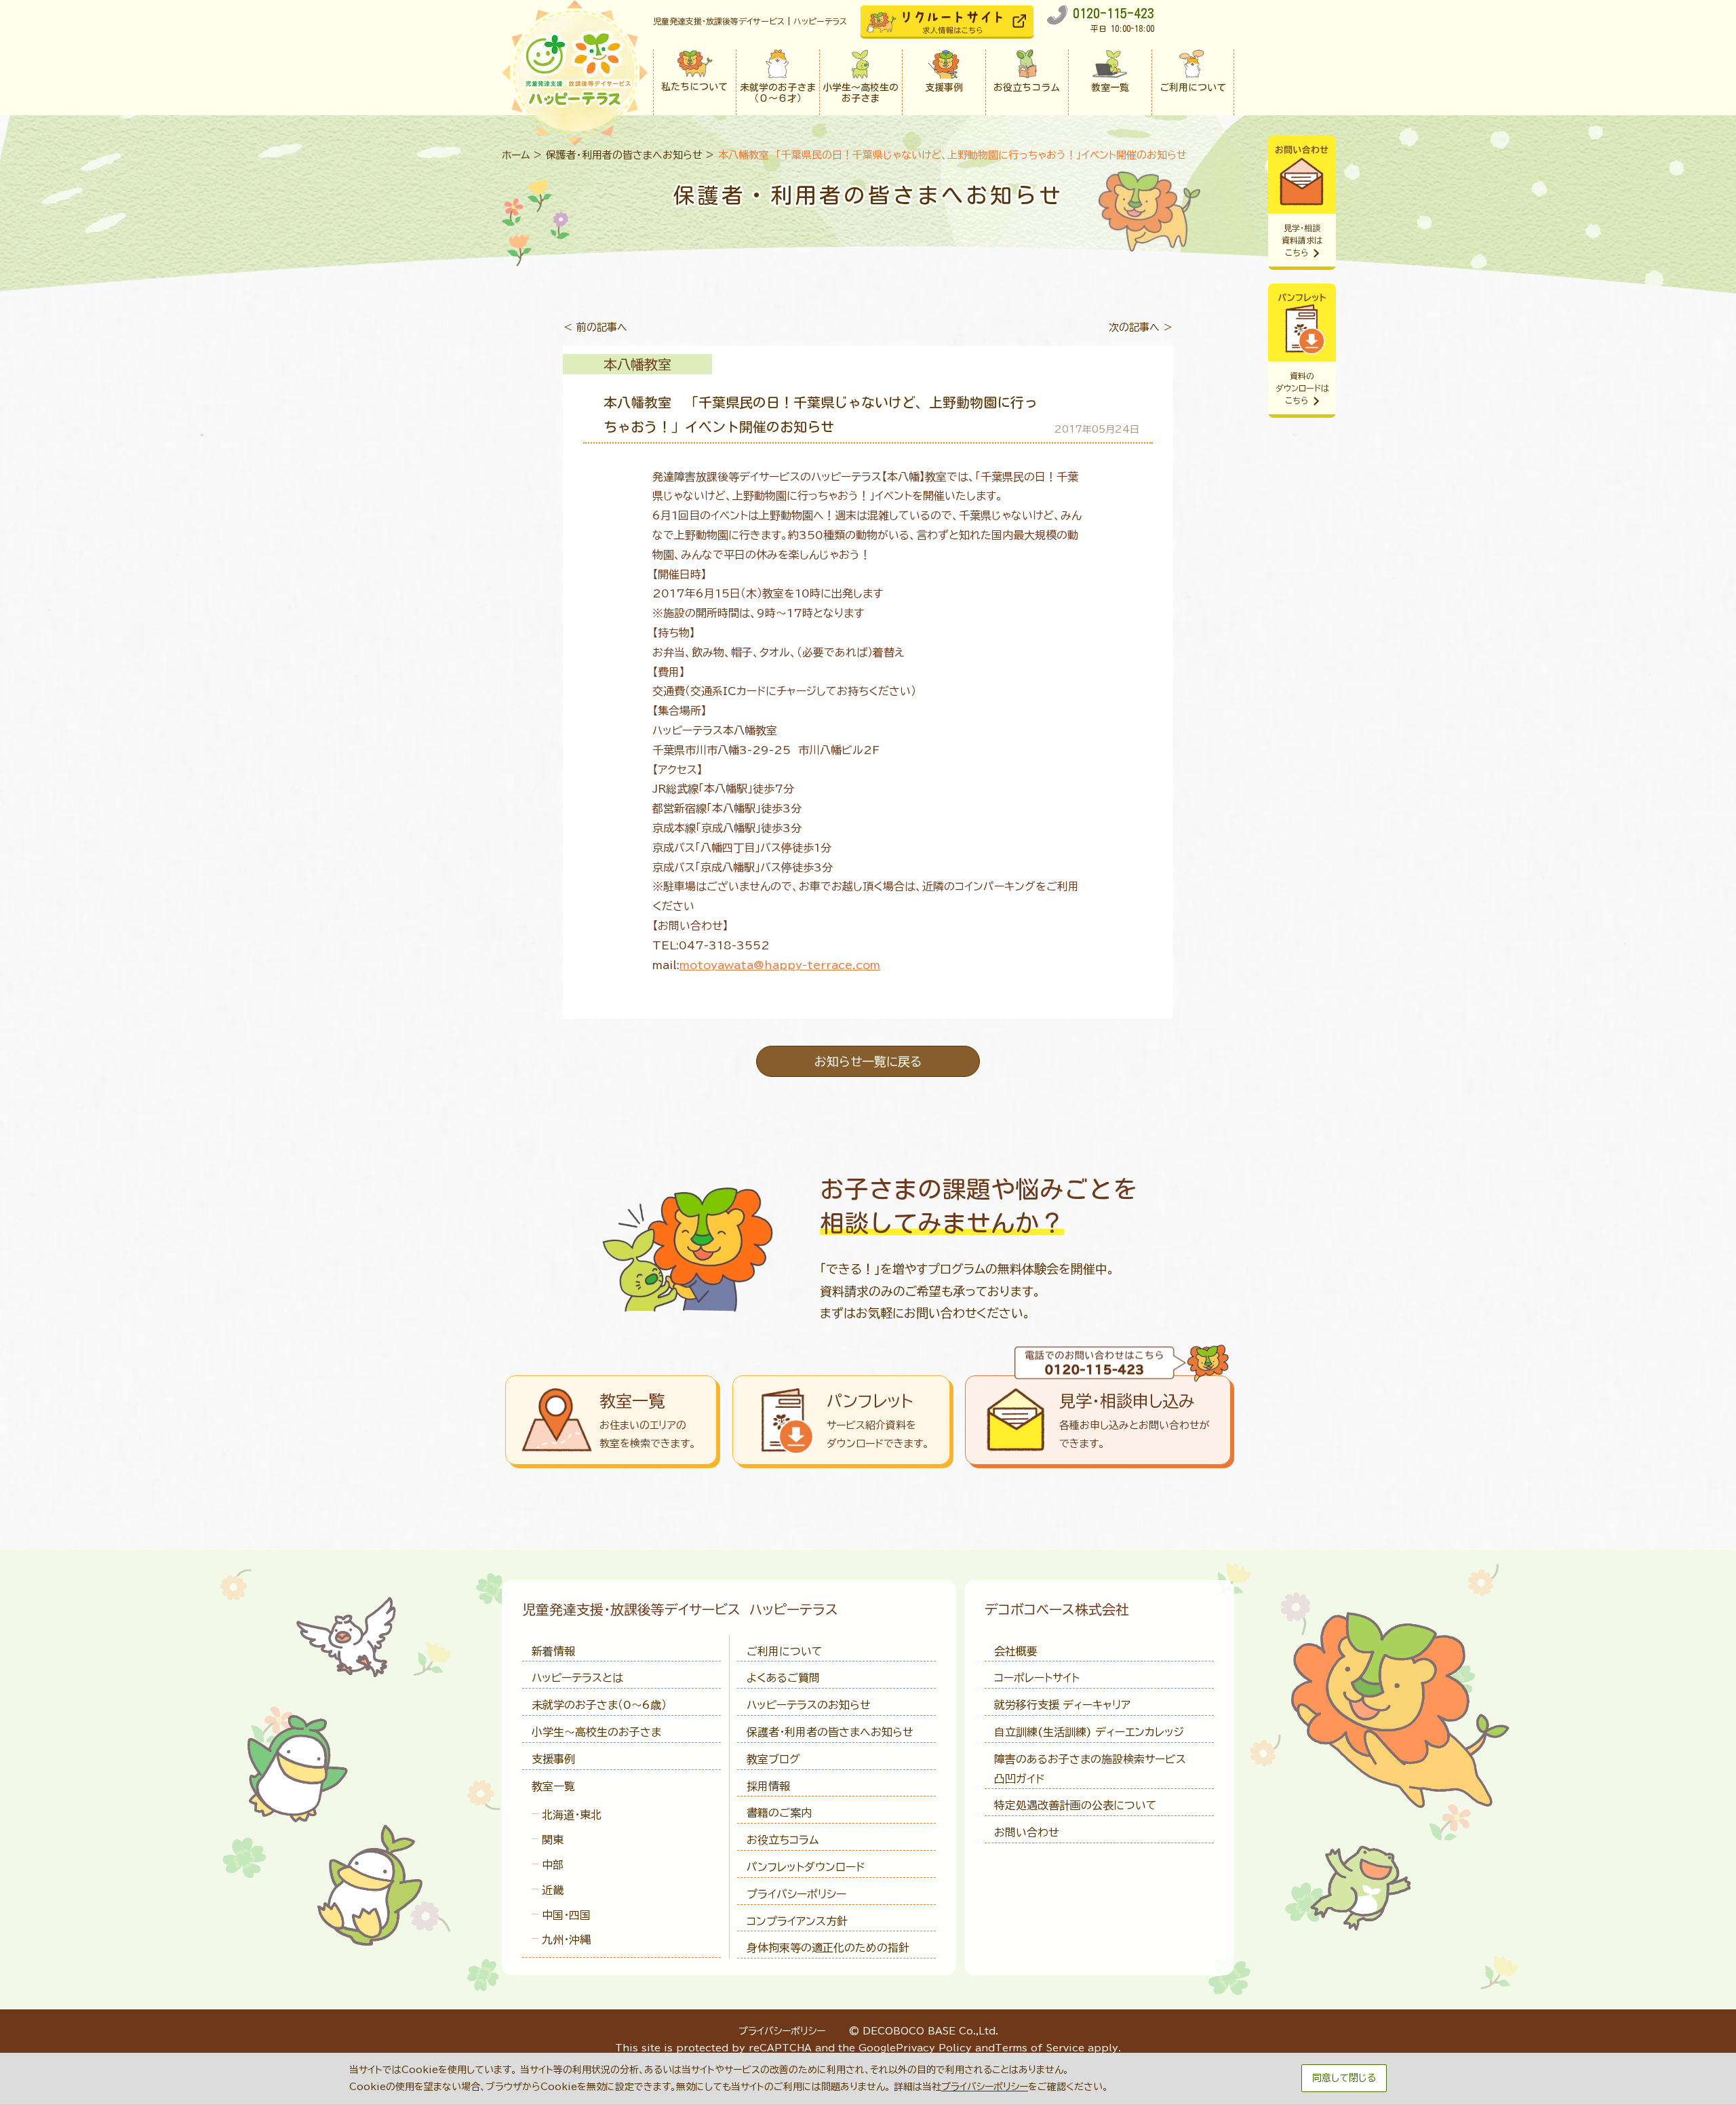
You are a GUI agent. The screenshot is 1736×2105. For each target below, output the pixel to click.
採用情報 (768, 1786)
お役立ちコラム (783, 1840)
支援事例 (553, 1759)
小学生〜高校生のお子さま (596, 1732)
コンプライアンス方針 (797, 1921)
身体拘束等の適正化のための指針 (828, 1948)
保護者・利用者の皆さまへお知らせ (624, 155)
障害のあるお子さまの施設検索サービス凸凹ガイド (1090, 1769)
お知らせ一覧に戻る (868, 1061)
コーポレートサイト (1037, 1678)
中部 (553, 1865)
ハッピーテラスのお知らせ (809, 1705)
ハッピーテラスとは (577, 1678)
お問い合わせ (1027, 1832)
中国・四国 (566, 1915)
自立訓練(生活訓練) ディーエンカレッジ (1089, 1732)
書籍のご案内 (779, 1813)
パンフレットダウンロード (806, 1867)
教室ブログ (773, 1759)
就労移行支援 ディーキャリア (1062, 1705)
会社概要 (1016, 1651)
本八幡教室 (637, 364)
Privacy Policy (934, 2048)
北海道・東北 (572, 1815)
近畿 (553, 1890)
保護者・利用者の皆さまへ (830, 1732)
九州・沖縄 (566, 1940)
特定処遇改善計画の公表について (1076, 1805)
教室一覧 (553, 1786)
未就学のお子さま (599, 1705)
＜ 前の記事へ (595, 327)
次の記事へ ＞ (1141, 327)
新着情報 (553, 1651)
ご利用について (785, 1651)
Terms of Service (1040, 2048)
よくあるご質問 (783, 1678)
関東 (553, 1840)
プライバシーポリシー (796, 1894)
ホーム (516, 155)
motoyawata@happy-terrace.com (780, 965)
